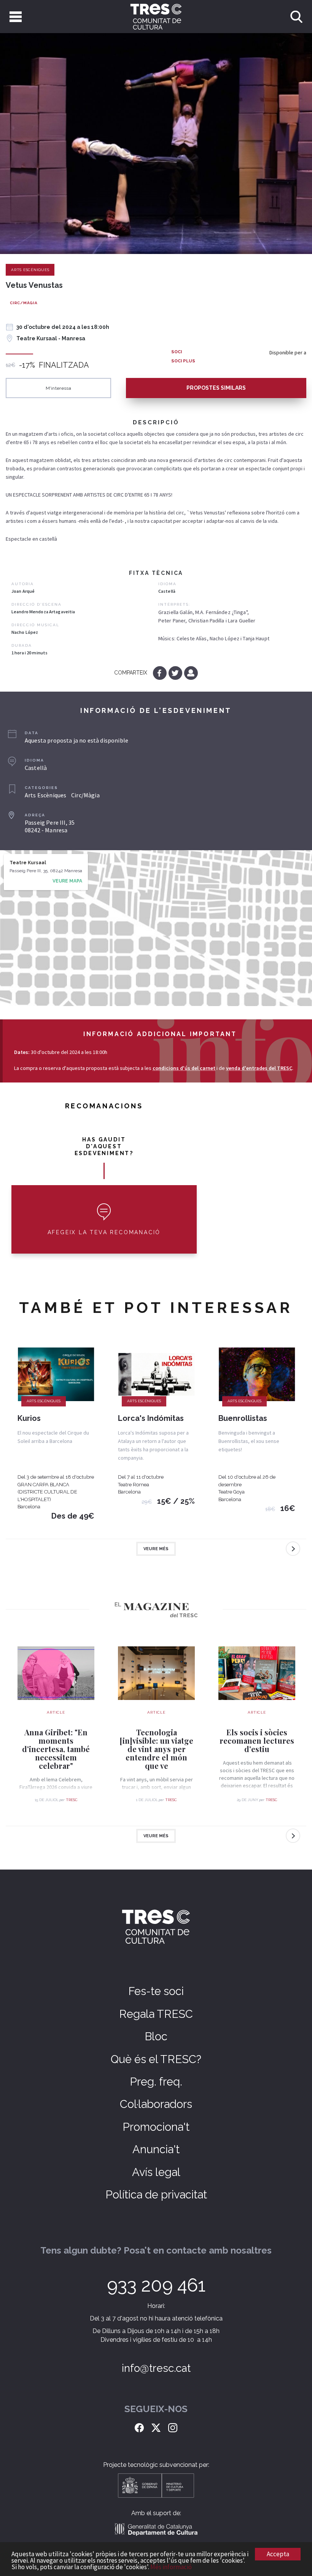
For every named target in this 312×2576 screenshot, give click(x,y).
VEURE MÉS (156, 1549)
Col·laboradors (156, 2104)
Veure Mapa (67, 881)
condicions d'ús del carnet (184, 1068)
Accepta (278, 2554)
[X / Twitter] (156, 2427)
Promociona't (156, 2127)
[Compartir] (191, 673)
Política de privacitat (156, 2195)
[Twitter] (176, 673)
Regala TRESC (156, 2014)
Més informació (171, 2567)
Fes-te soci (156, 1991)
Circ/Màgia (24, 303)
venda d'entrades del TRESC (259, 1068)
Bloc (156, 2036)
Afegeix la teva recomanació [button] (104, 1232)
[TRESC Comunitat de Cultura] (156, 17)
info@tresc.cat (156, 2368)
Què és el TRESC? (156, 2059)
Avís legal (156, 2172)
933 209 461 (156, 2285)
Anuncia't (156, 2149)
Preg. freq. (156, 2082)
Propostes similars (216, 388)
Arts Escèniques (30, 270)
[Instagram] (173, 2427)
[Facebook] (160, 673)
